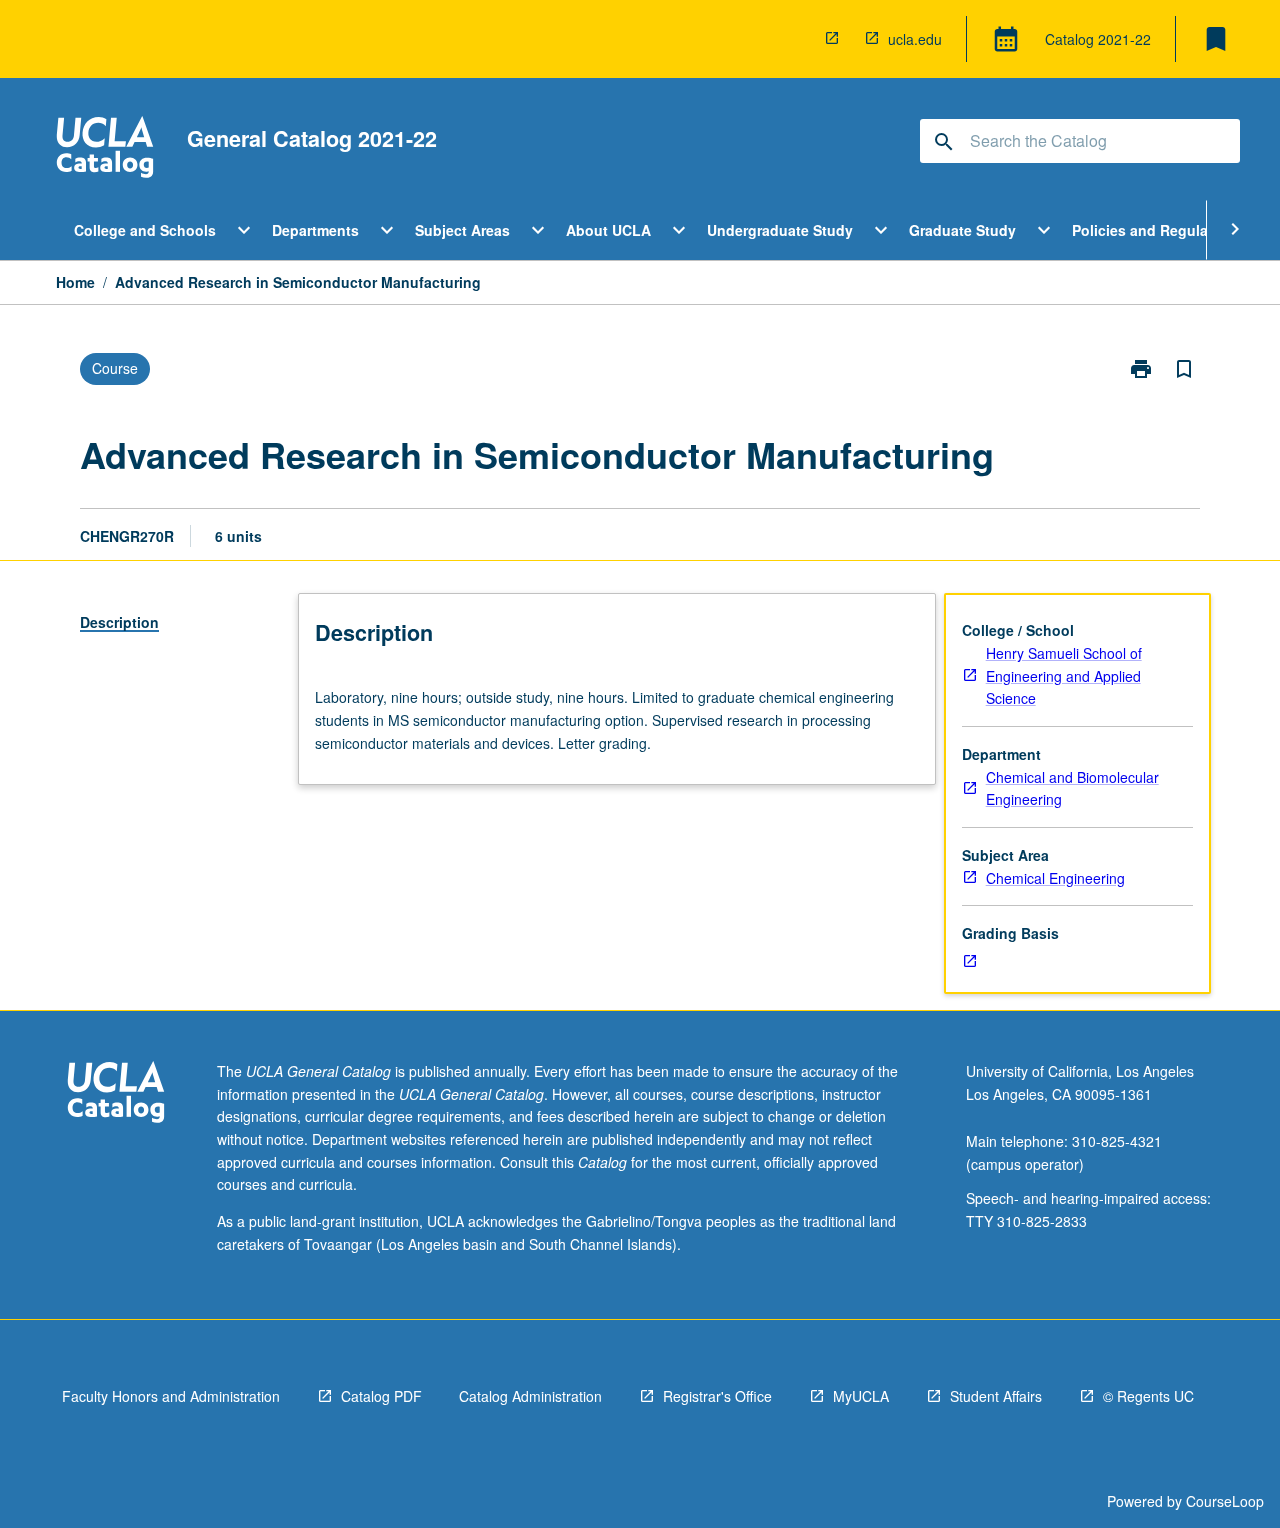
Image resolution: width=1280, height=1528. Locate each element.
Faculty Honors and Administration (171, 1396)
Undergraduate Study (780, 230)
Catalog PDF (381, 1396)
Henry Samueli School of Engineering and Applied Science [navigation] (1064, 675)
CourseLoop (1225, 1501)
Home (75, 282)
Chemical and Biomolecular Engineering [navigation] (1072, 788)
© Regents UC (1148, 1396)
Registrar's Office (717, 1396)
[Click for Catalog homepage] (105, 149)
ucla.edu (915, 39)
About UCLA (608, 230)
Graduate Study (962, 230)
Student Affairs (996, 1396)
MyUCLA (861, 1396)
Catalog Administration (530, 1396)
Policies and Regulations (1157, 230)
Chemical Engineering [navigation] (1055, 878)
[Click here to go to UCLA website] (116, 1094)
